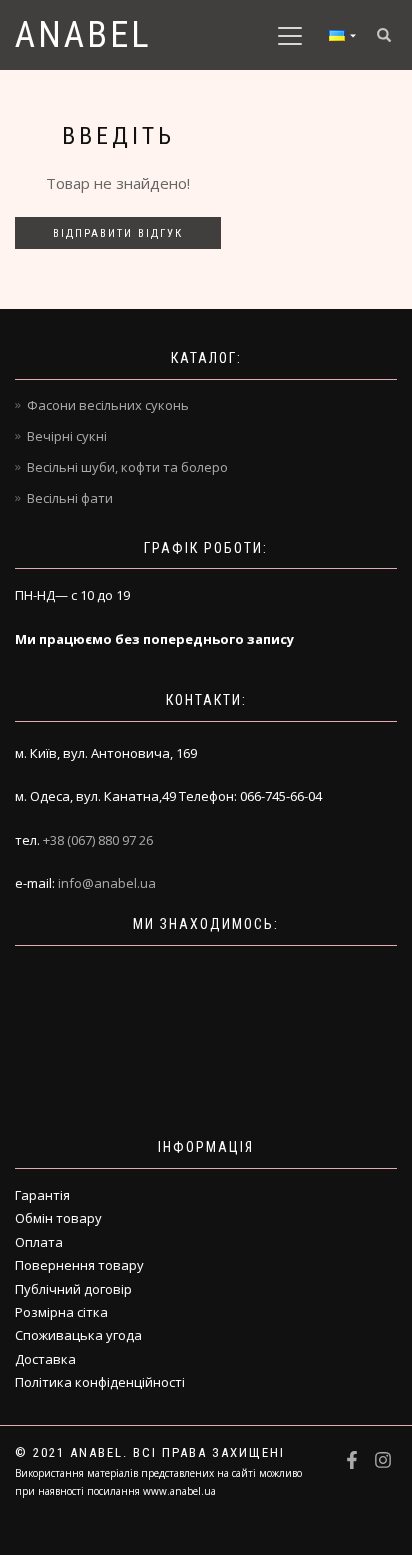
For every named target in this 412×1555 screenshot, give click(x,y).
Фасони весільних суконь (108, 405)
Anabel (83, 35)
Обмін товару (58, 1218)
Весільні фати (70, 498)
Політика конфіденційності (100, 1382)
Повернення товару (79, 1265)
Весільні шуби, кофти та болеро (127, 467)
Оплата (39, 1242)
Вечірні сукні (67, 436)
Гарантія (42, 1195)
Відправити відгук (118, 233)
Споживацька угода (78, 1335)
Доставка (45, 1359)
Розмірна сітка (61, 1312)
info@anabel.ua (107, 883)
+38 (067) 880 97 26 (98, 840)
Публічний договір (73, 1289)
